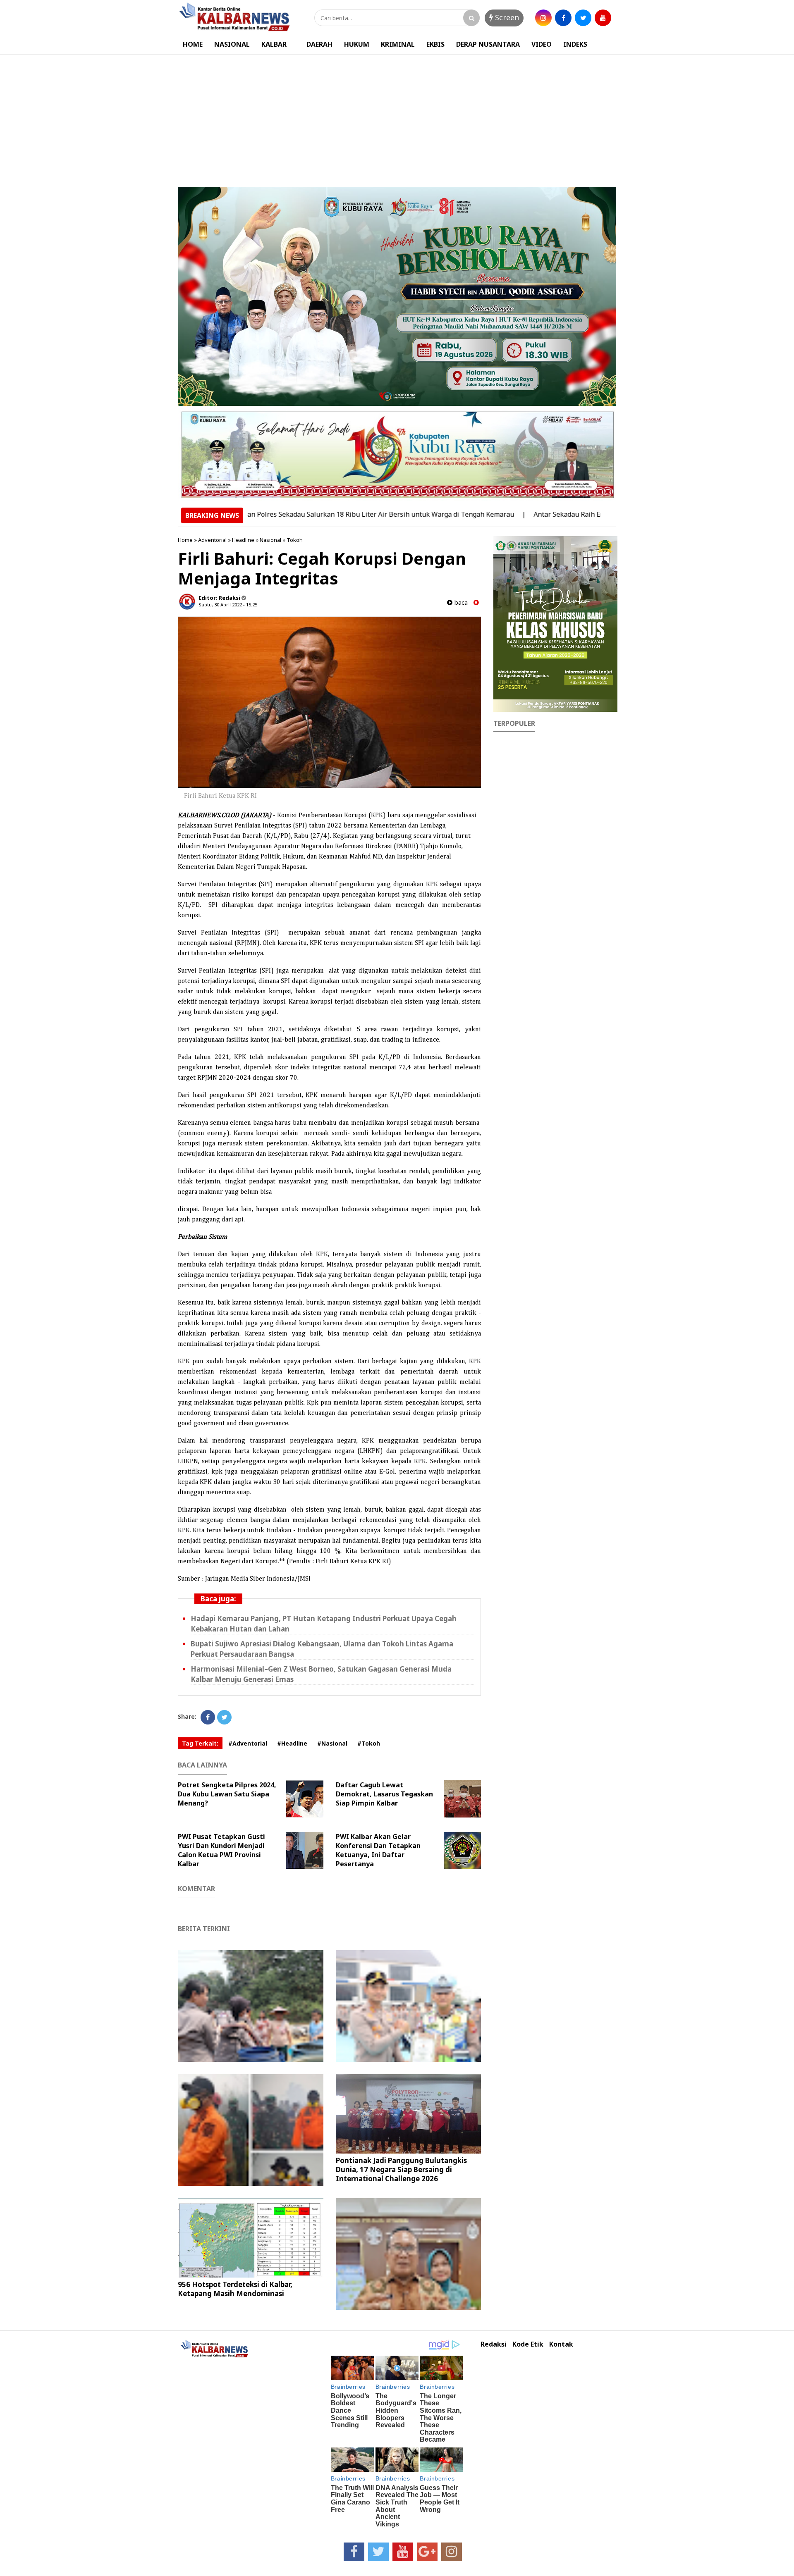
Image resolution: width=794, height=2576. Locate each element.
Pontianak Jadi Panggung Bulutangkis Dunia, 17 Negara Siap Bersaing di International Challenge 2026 (401, 2169)
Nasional (270, 540)
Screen (506, 17)
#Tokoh (369, 1743)
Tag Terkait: (200, 1743)
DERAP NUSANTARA (488, 44)
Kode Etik (528, 2344)
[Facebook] (208, 1717)
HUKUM (357, 44)
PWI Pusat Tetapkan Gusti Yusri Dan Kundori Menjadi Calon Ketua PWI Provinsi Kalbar (221, 1850)
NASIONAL (232, 44)
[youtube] (603, 18)
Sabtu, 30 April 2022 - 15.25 (228, 605)
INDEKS (575, 44)
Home (185, 540)
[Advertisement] (397, 117)
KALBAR (274, 44)
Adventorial (212, 540)
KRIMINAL (398, 44)
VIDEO (542, 44)
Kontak (561, 2344)
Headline (243, 540)
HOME (193, 44)
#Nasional (332, 1743)
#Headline (292, 1743)
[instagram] (543, 18)
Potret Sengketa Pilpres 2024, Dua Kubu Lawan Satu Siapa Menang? (227, 1794)
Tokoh (295, 540)
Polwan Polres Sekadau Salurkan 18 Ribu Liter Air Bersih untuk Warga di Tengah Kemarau (308, 514)
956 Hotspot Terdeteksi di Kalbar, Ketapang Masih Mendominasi (235, 2289)
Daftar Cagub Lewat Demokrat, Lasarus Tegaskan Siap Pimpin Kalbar (384, 1794)
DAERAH (319, 44)
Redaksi (494, 2344)
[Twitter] (224, 1717)
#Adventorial (248, 1743)
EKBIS (435, 44)
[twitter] (583, 18)
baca (460, 602)
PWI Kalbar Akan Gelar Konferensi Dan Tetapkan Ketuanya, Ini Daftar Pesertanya (378, 1850)
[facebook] (563, 18)
